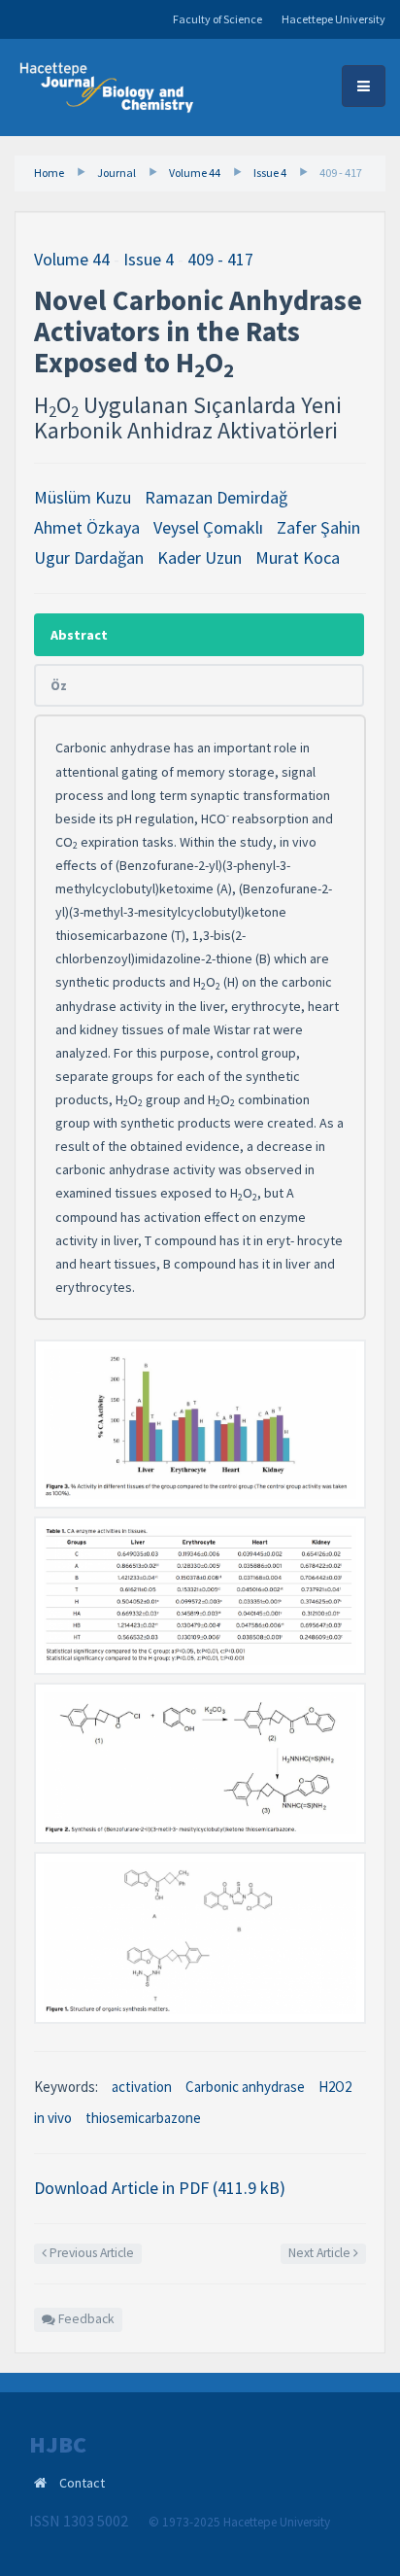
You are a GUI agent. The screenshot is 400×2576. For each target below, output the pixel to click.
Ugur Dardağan (89, 557)
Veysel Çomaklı (208, 527)
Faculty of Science (217, 19)
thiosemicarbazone (143, 2118)
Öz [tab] (59, 685)
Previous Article (90, 2253)
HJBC (58, 2445)
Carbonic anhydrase (245, 2087)
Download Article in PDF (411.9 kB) (160, 2188)
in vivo (53, 2118)
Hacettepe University (333, 19)
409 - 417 (341, 173)
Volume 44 (195, 173)
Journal (117, 173)
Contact (82, 2483)
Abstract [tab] (79, 635)
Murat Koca (298, 557)
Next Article (321, 2253)
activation (142, 2087)
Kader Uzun (200, 557)
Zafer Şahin (318, 527)
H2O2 (335, 2087)
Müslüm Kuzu (83, 497)
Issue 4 (270, 173)
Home (49, 173)
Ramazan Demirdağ (216, 497)
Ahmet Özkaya (87, 527)
